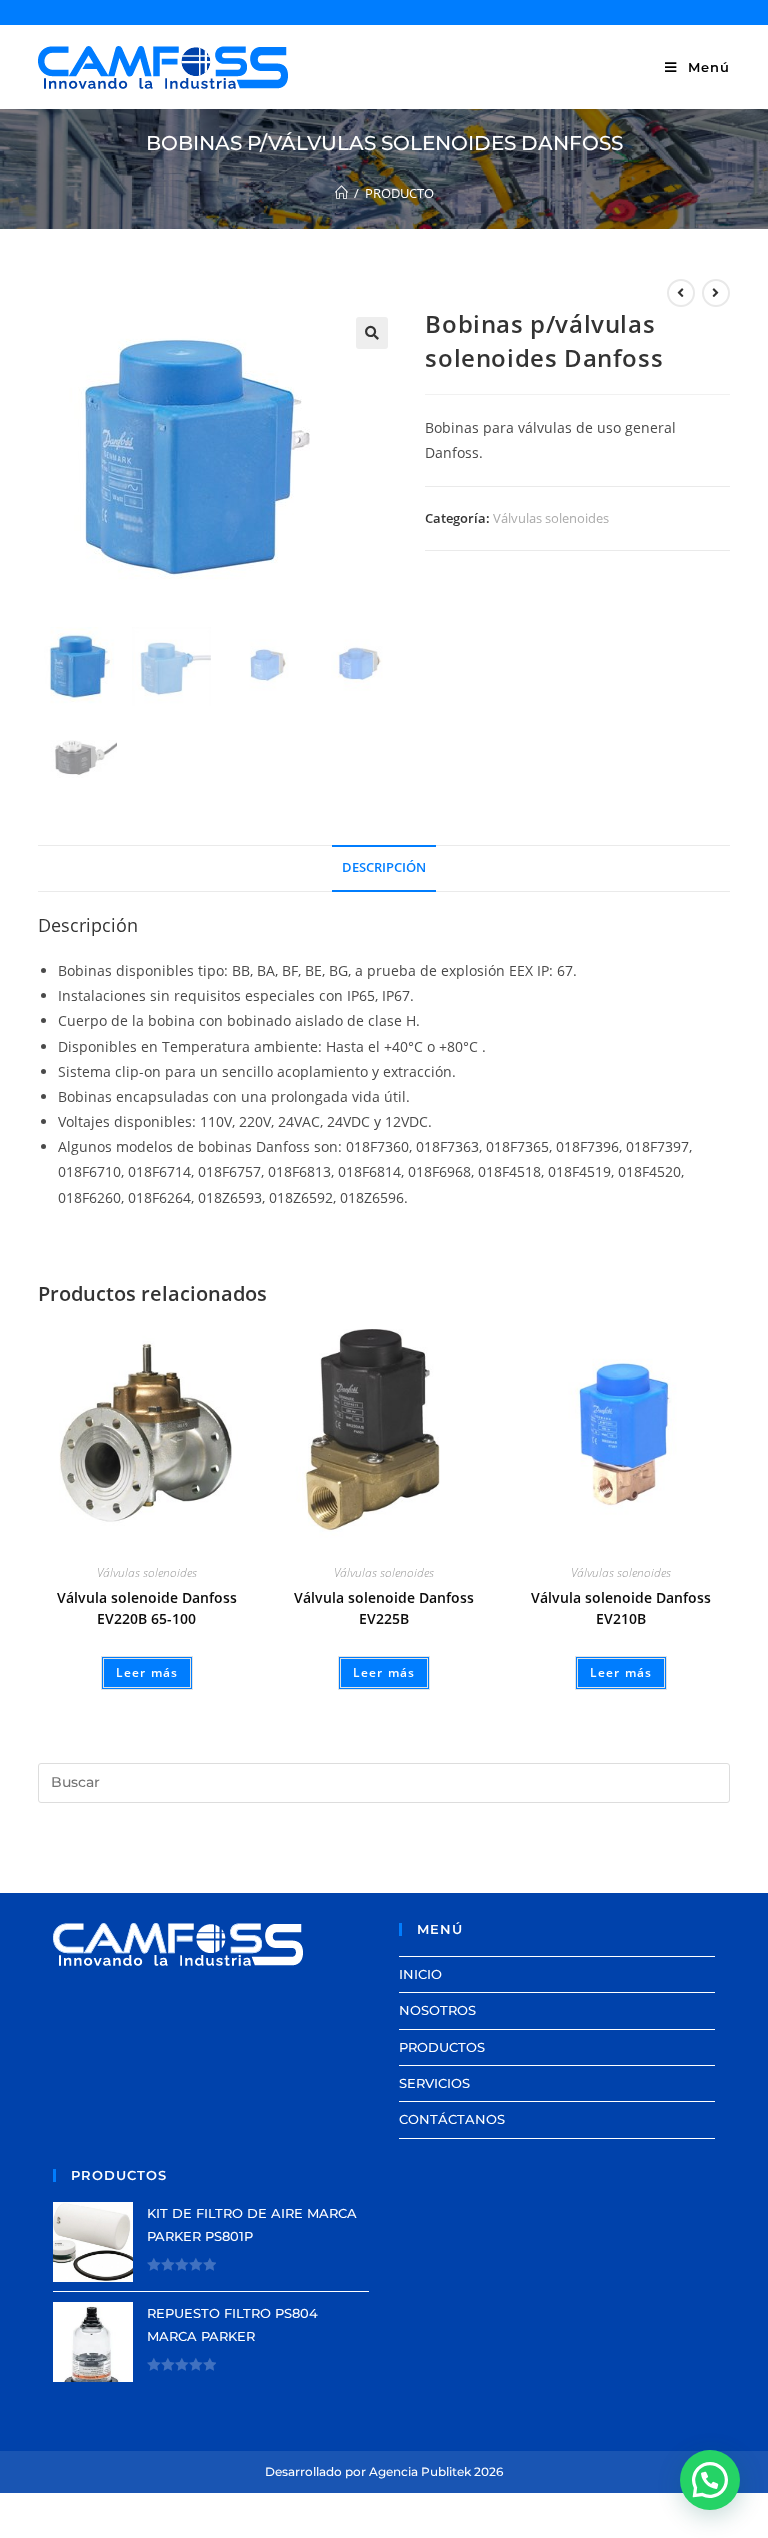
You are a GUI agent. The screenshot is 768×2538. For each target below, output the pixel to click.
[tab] (384, 868)
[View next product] (716, 293)
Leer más (147, 1672)
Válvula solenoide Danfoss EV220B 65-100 (147, 1608)
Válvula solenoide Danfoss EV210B (621, 1608)
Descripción (384, 867)
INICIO (420, 1974)
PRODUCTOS (442, 2047)
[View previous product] (681, 293)
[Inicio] (341, 193)
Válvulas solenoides (551, 518)
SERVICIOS (434, 2083)
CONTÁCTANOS (452, 2119)
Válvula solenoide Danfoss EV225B (384, 1608)
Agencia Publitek (420, 2471)
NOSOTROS (437, 2010)
